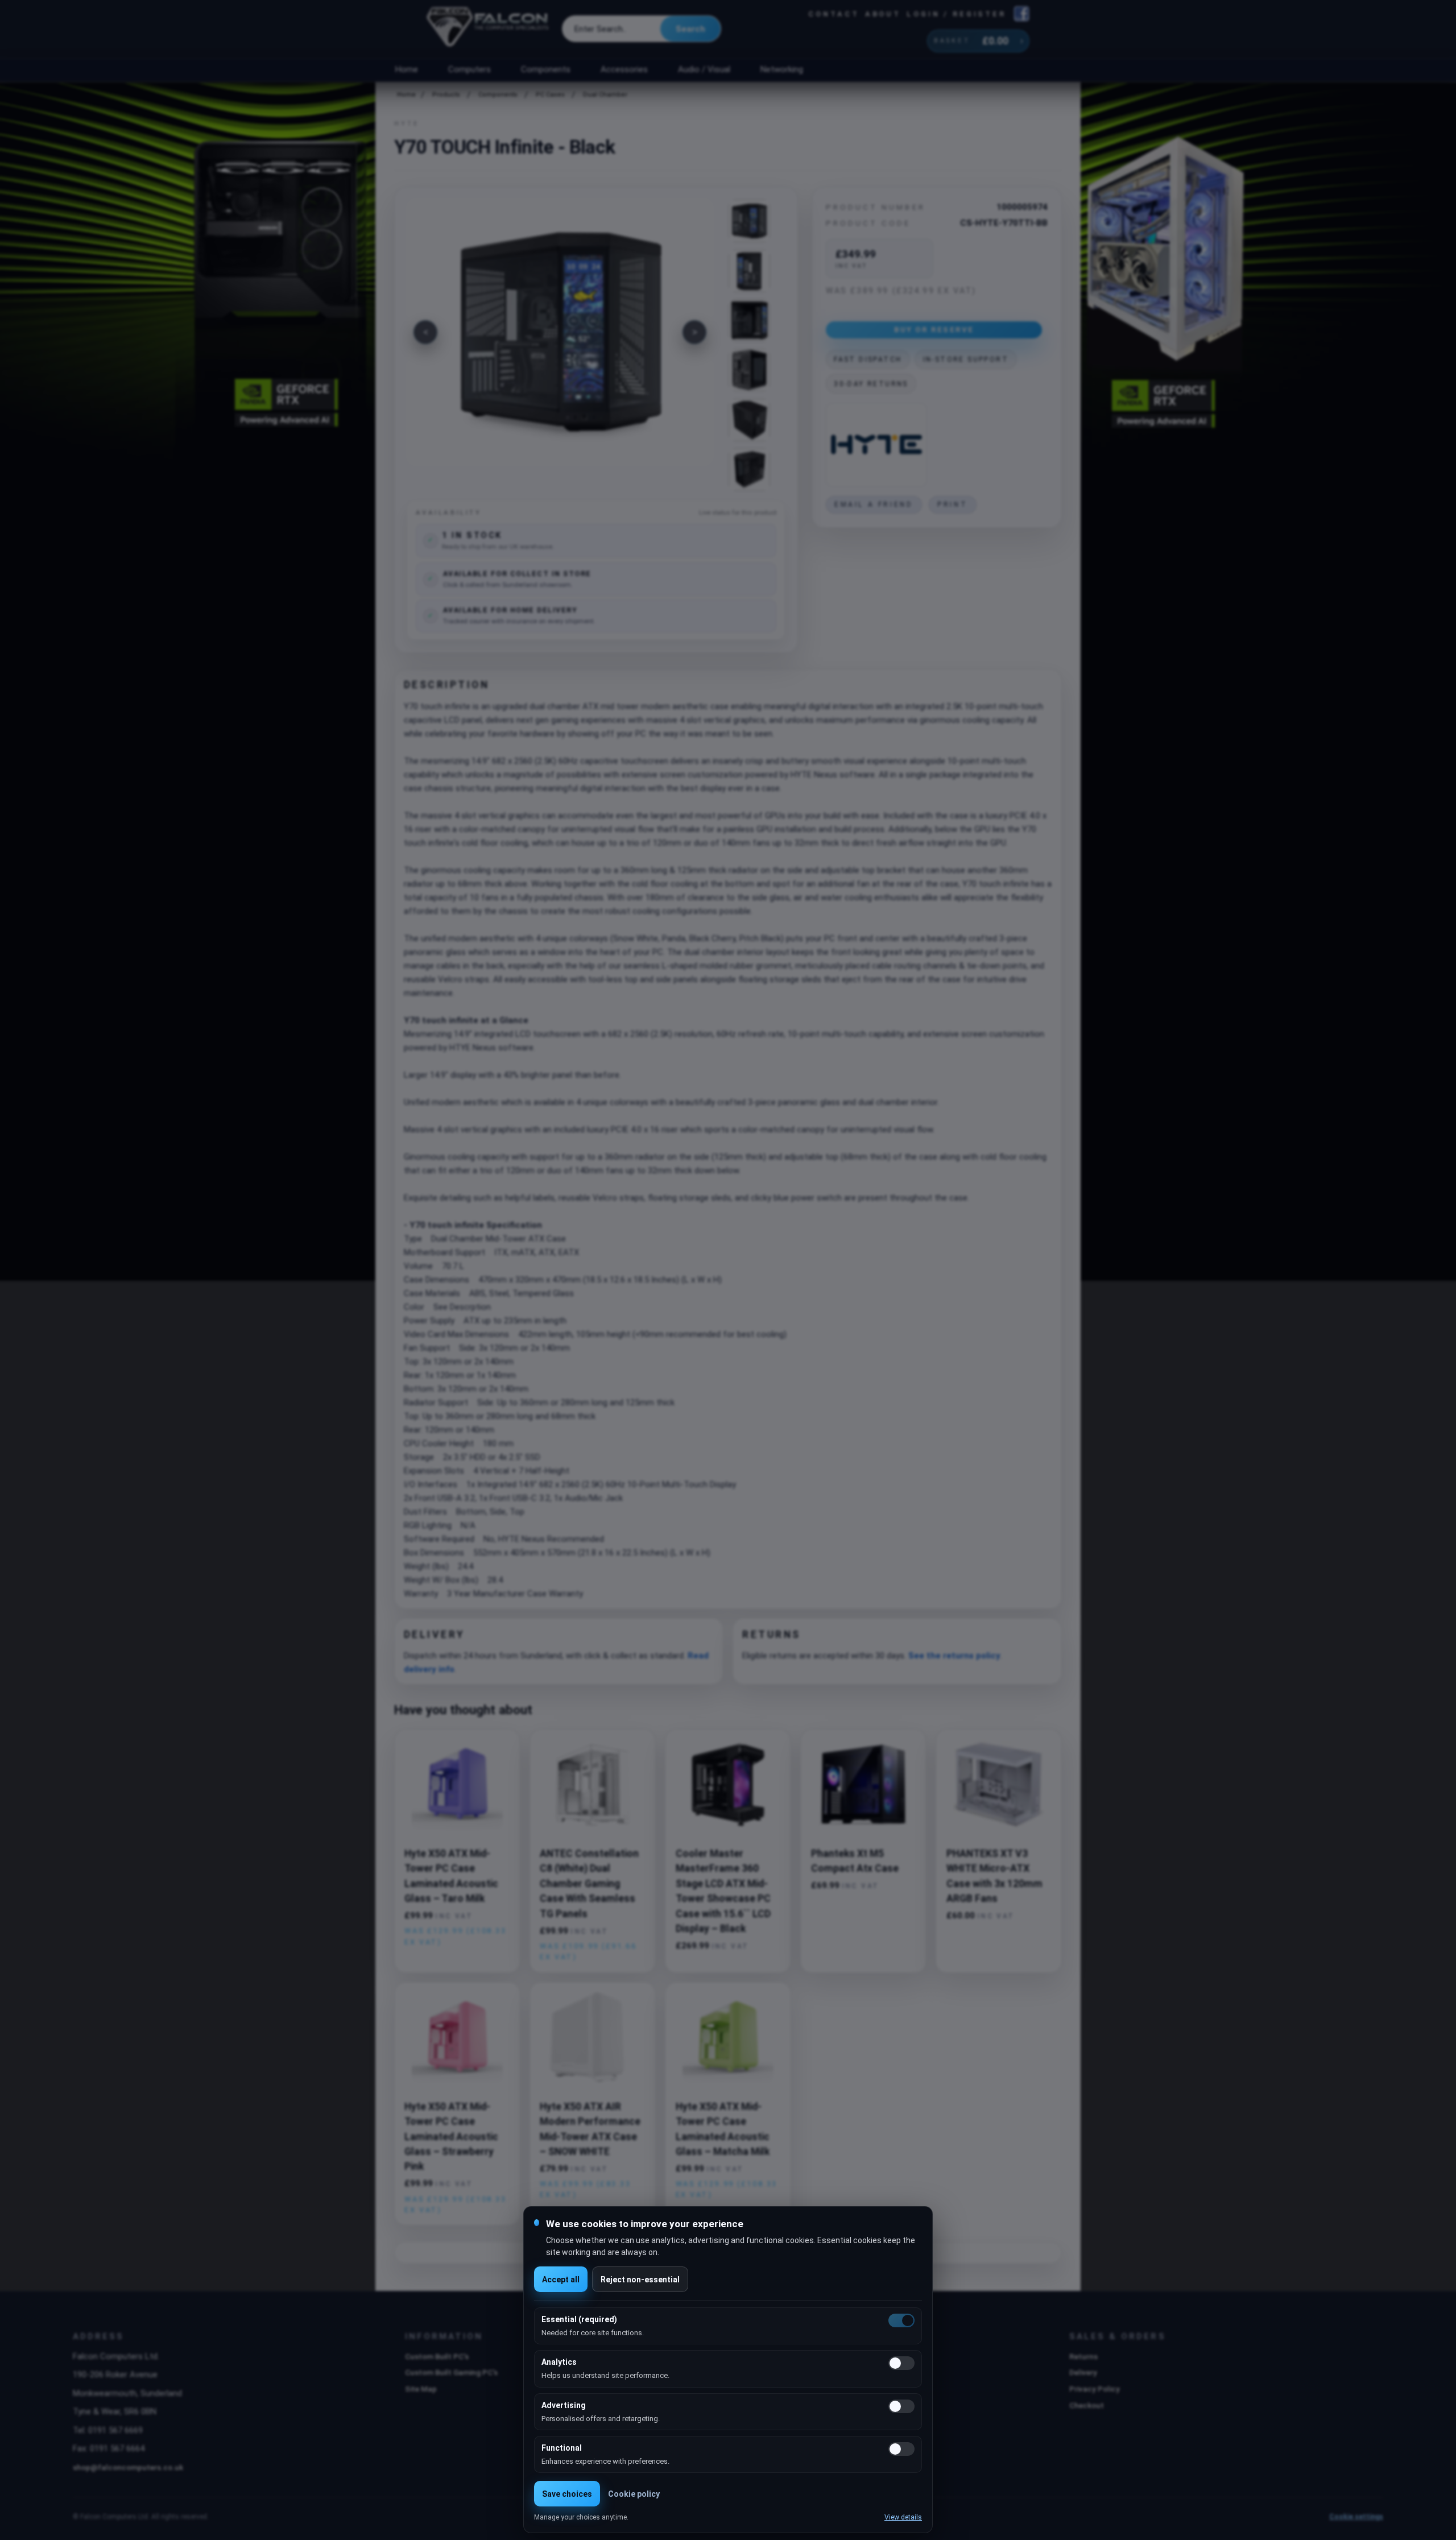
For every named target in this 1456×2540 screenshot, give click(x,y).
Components (546, 69)
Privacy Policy (1095, 2389)
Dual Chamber (605, 95)
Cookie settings (1356, 2517)
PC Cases (550, 95)
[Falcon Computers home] (489, 29)
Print (952, 504)
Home (406, 69)
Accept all (561, 2280)
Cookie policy (634, 2494)
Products (446, 95)
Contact (834, 14)
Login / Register (956, 14)
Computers (470, 69)
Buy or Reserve (934, 329)
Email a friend (874, 504)
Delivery (1083, 2372)
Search (690, 29)
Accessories (624, 69)
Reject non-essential (640, 2280)
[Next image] (694, 332)
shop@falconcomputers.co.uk (128, 2467)
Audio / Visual (704, 69)
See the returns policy (954, 1656)
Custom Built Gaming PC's (451, 2372)
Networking (781, 69)
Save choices (567, 2494)
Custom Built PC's (437, 2356)
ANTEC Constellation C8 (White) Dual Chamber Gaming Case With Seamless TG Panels (589, 1884)
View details (903, 2517)
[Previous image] (425, 332)
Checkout (1087, 2405)
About (883, 14)
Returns (1083, 2356)
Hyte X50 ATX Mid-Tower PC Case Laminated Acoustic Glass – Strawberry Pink (451, 2137)
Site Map (421, 2389)
